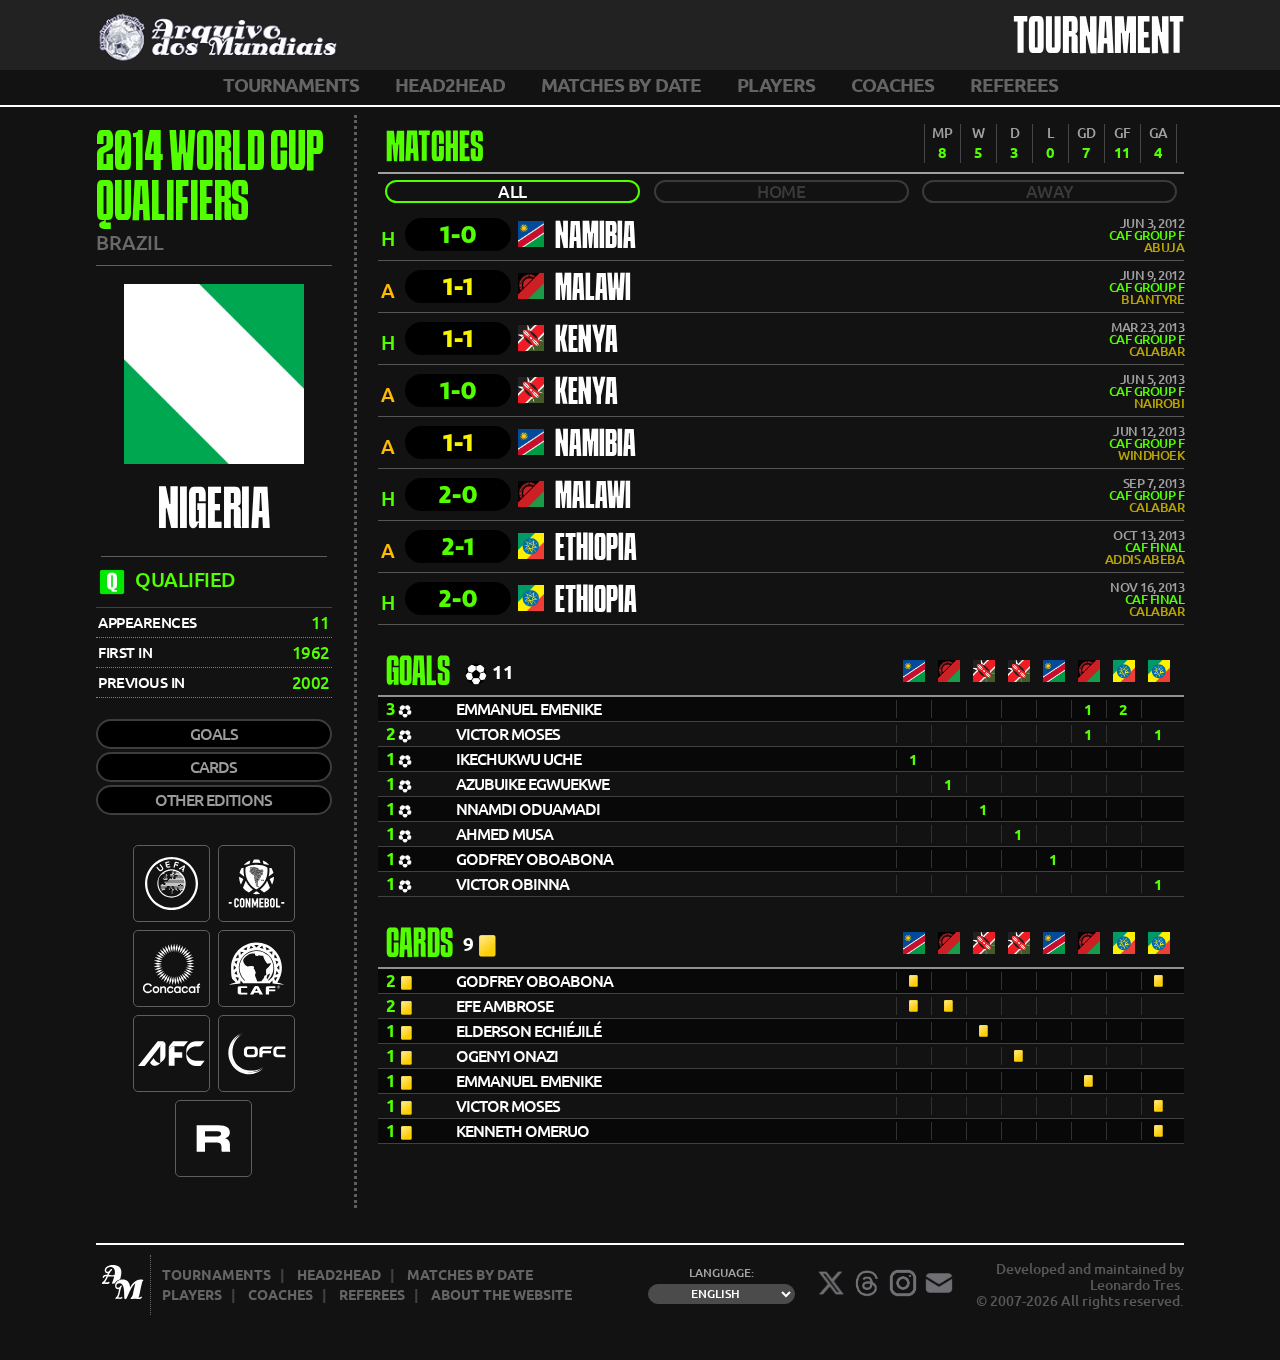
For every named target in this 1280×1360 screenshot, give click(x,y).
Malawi (593, 290)
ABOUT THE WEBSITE (501, 1295)
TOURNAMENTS (291, 85)
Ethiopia (596, 550)
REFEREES (1014, 85)
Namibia (595, 238)
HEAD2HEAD (450, 85)
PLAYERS (776, 85)
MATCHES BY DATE (621, 85)
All (512, 191)
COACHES (892, 85)
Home (781, 191)
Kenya (586, 342)
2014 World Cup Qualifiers (210, 180)
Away (1050, 191)
